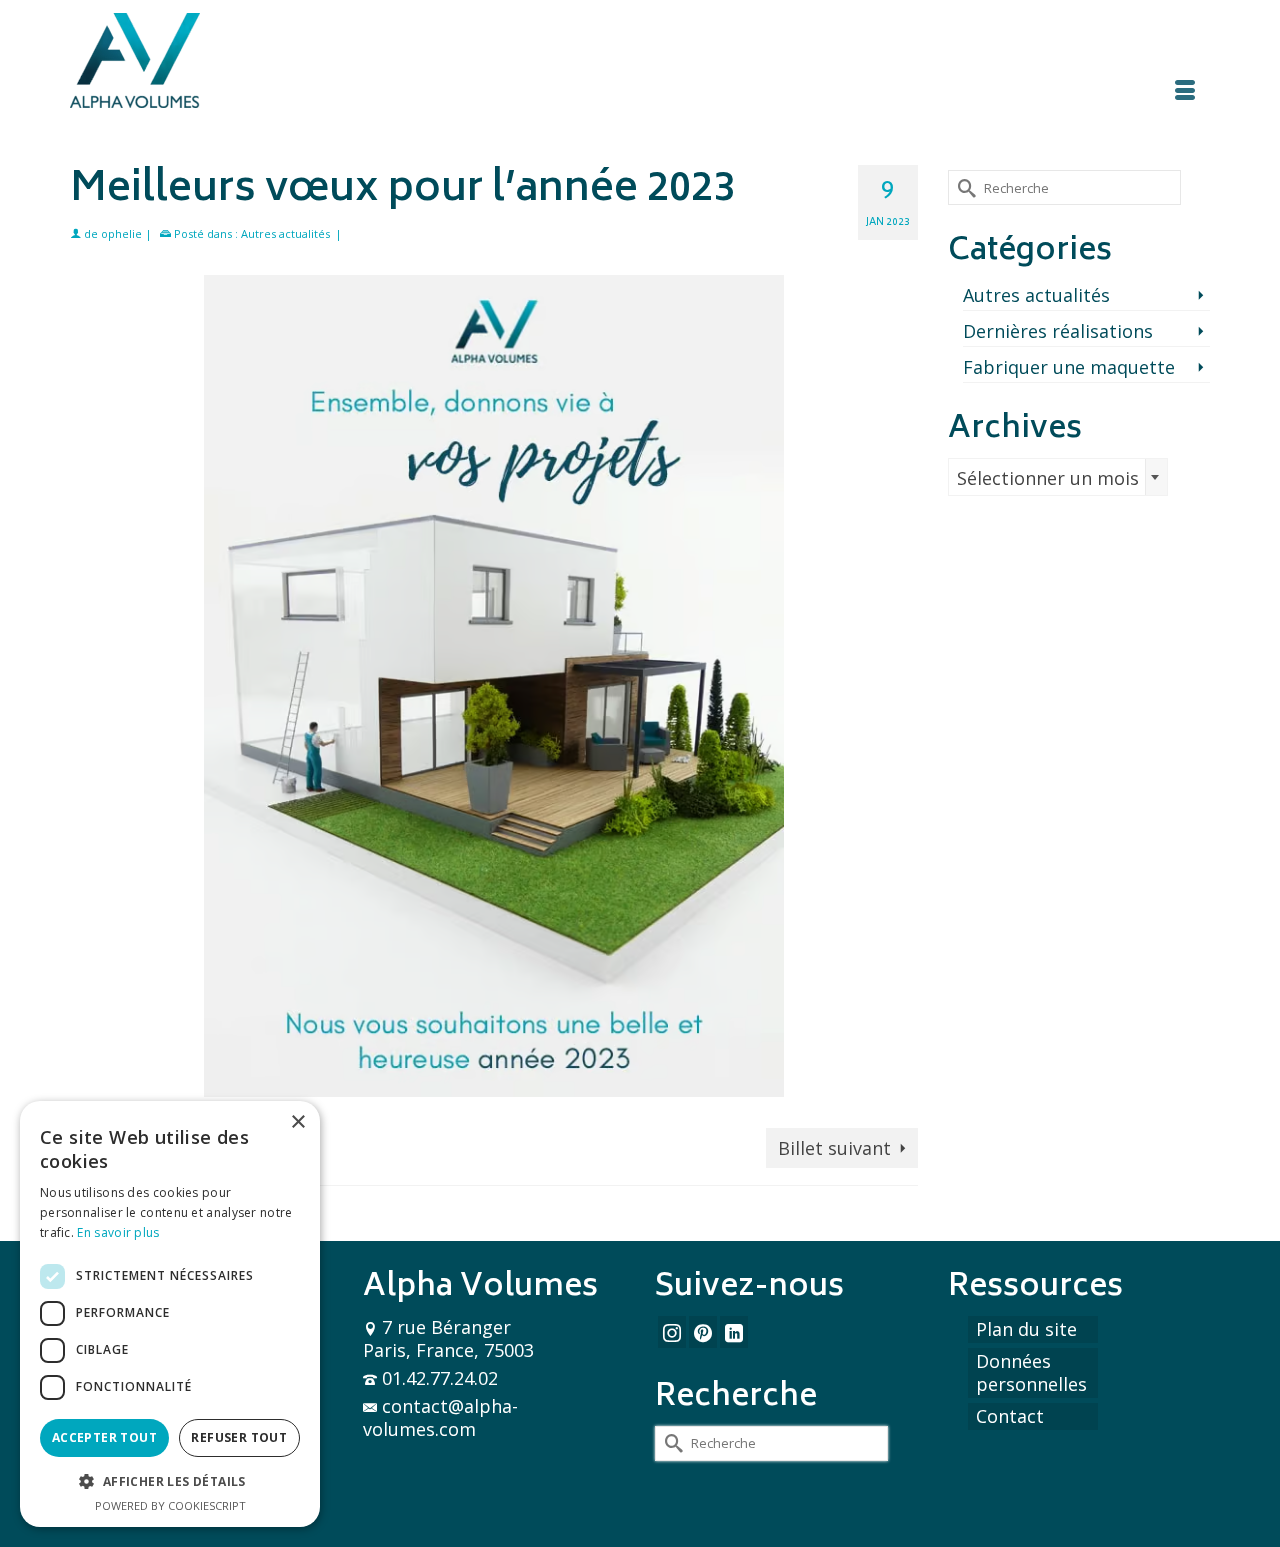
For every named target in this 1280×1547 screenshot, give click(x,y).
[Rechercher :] (1064, 187)
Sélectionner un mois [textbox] (1048, 478)
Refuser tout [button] (239, 1437)
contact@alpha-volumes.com (440, 1417)
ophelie (121, 233)
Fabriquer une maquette (1069, 367)
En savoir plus (118, 1232)
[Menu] (1185, 95)
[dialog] (170, 1314)
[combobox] (1058, 477)
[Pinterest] (703, 1332)
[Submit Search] (963, 187)
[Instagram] (672, 1332)
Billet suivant (834, 1148)
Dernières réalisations (1058, 331)
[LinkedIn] (734, 1332)
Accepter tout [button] (104, 1437)
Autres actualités (285, 233)
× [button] (297, 1122)
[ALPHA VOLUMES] (250, 60)
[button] (170, 1481)
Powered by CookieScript (170, 1505)
